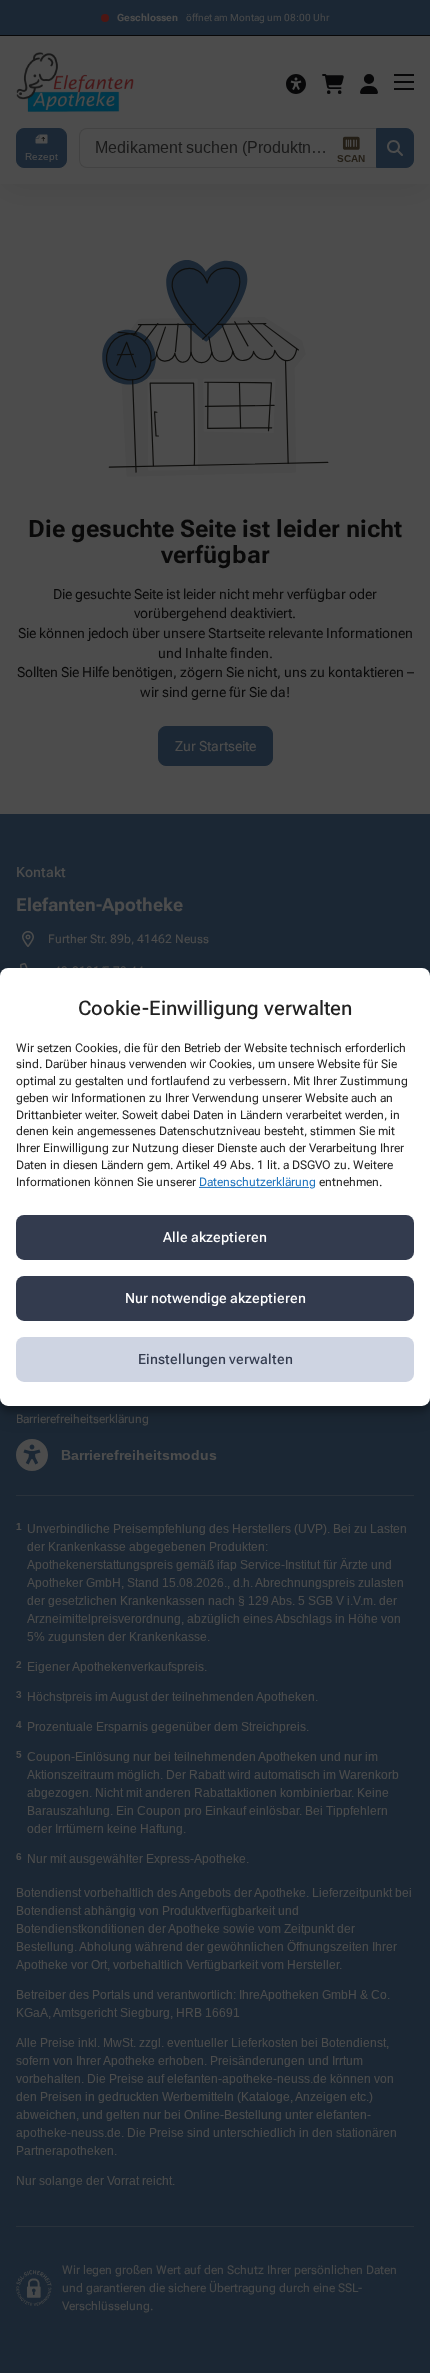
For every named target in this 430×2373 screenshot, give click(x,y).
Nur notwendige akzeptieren (215, 1298)
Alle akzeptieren (215, 1237)
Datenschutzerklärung (257, 1182)
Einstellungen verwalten (215, 1359)
